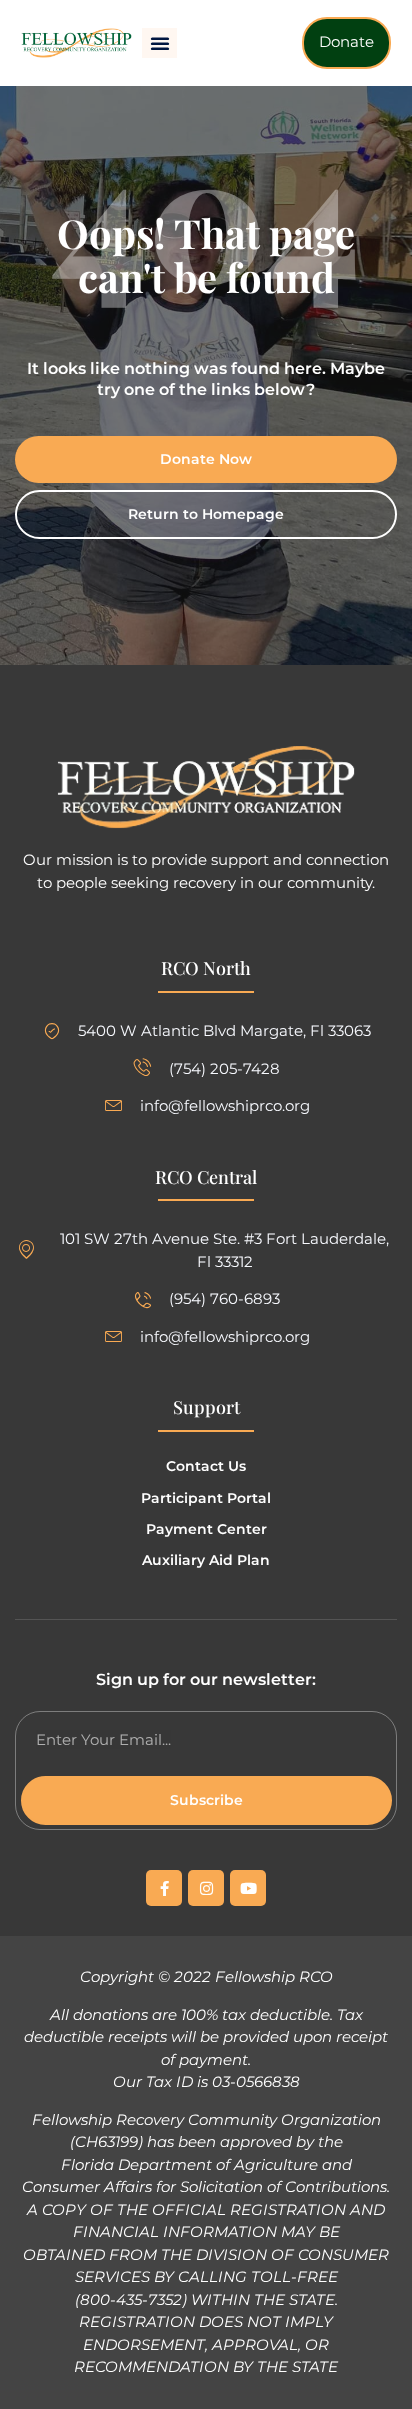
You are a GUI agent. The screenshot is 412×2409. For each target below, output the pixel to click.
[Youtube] (248, 1888)
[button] (160, 43)
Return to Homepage (206, 514)
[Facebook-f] (164, 1888)
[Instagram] (206, 1888)
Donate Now (206, 459)
